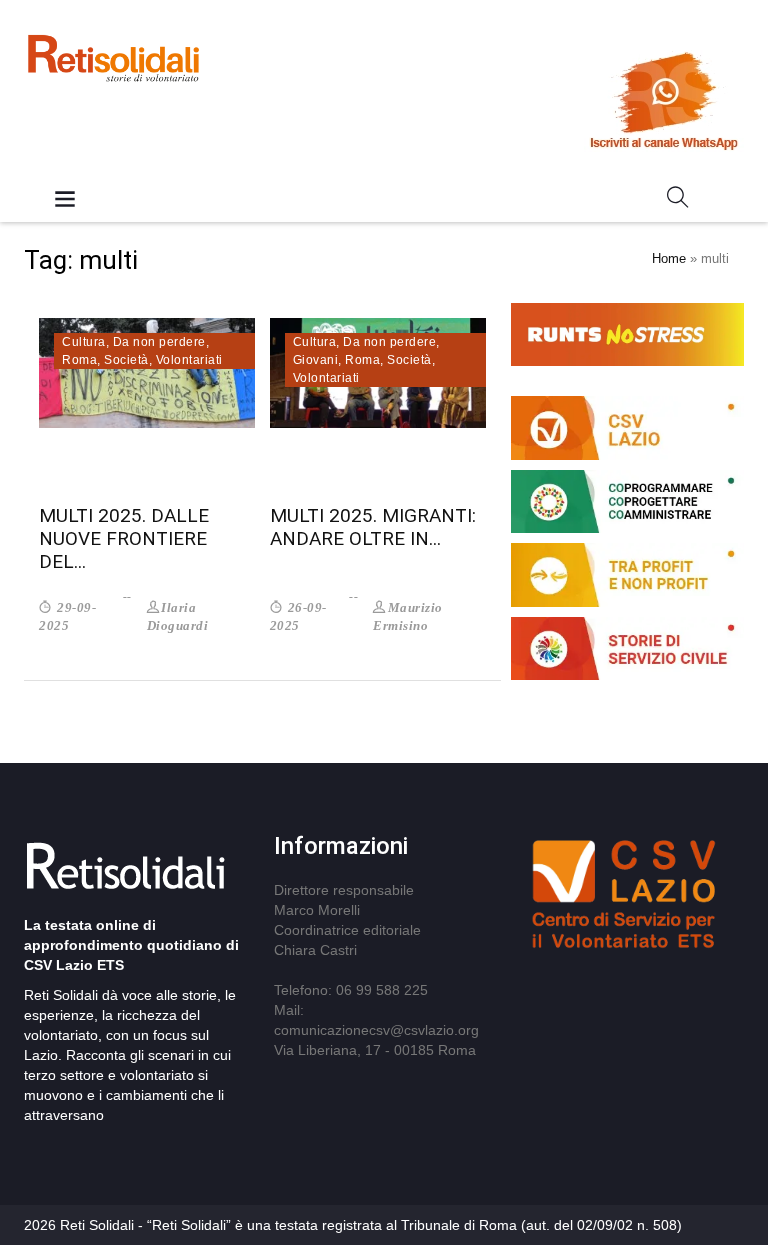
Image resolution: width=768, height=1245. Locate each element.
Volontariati (189, 360)
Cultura (84, 342)
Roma (79, 360)
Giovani (316, 360)
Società (126, 360)
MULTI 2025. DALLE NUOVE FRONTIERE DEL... (124, 538)
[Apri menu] (65, 200)
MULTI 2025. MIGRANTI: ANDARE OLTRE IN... (373, 527)
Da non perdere (159, 342)
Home (669, 258)
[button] (678, 201)
